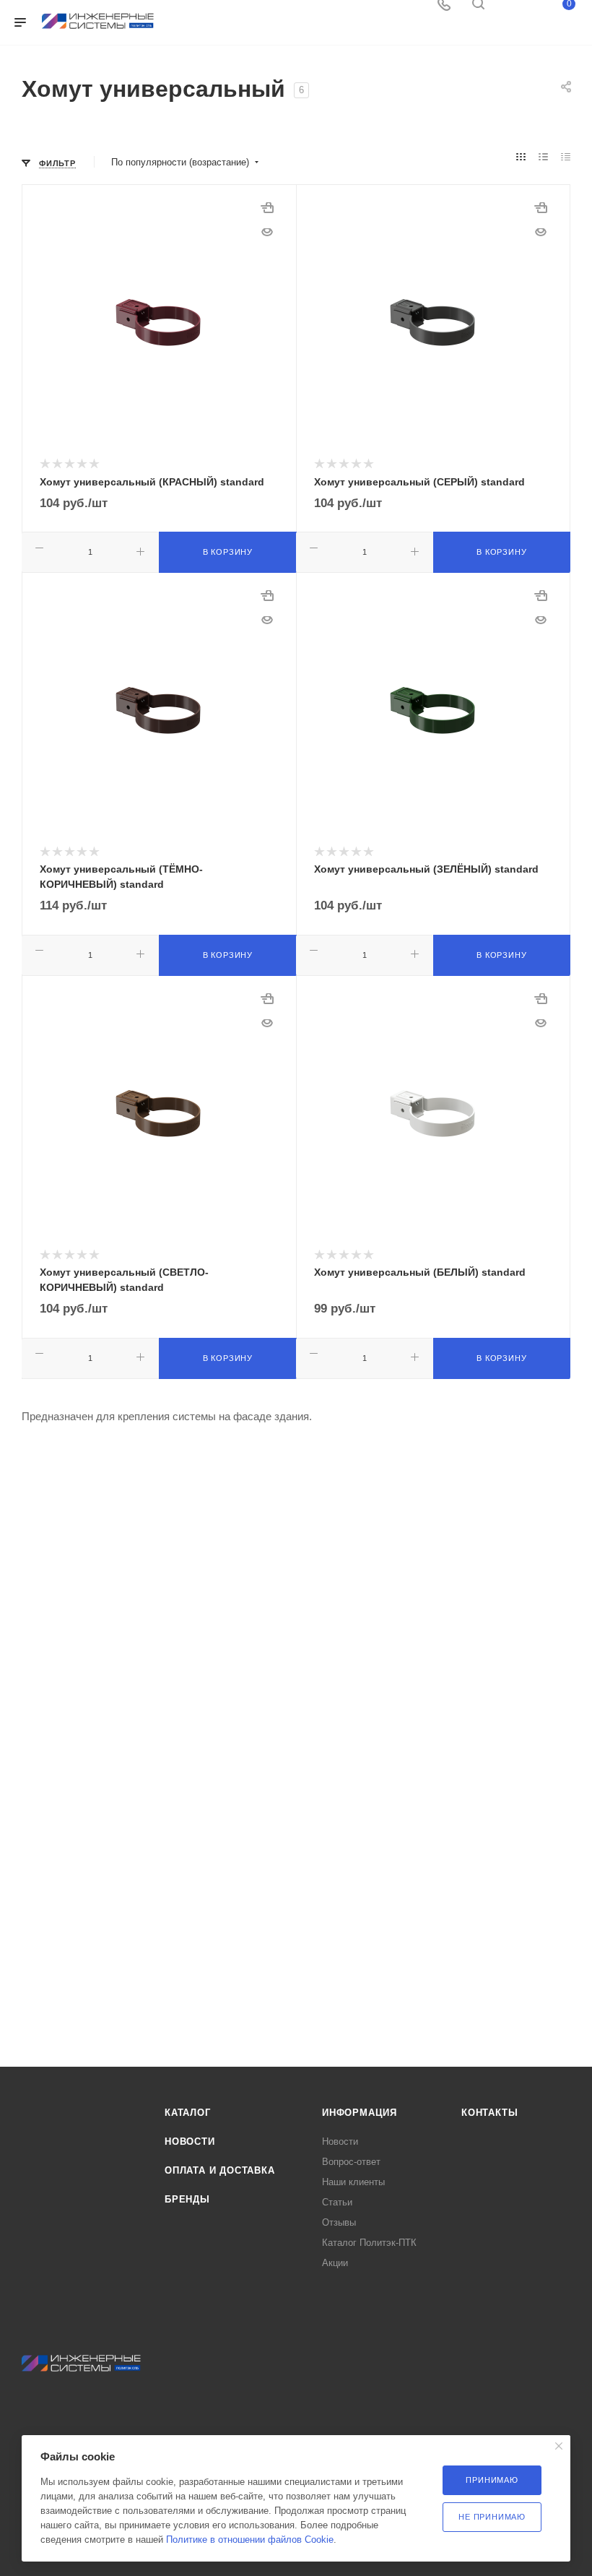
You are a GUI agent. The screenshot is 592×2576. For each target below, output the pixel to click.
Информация (360, 2113)
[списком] (543, 157)
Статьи (337, 2202)
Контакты (489, 2113)
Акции (335, 2263)
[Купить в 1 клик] (267, 214)
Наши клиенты (353, 2182)
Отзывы (339, 2222)
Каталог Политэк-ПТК (369, 2243)
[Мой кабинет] (513, 9)
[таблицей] (566, 157)
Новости (190, 2141)
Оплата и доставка (220, 2170)
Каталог (188, 2113)
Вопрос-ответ (351, 2162)
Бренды (187, 2199)
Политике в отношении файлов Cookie (250, 2540)
